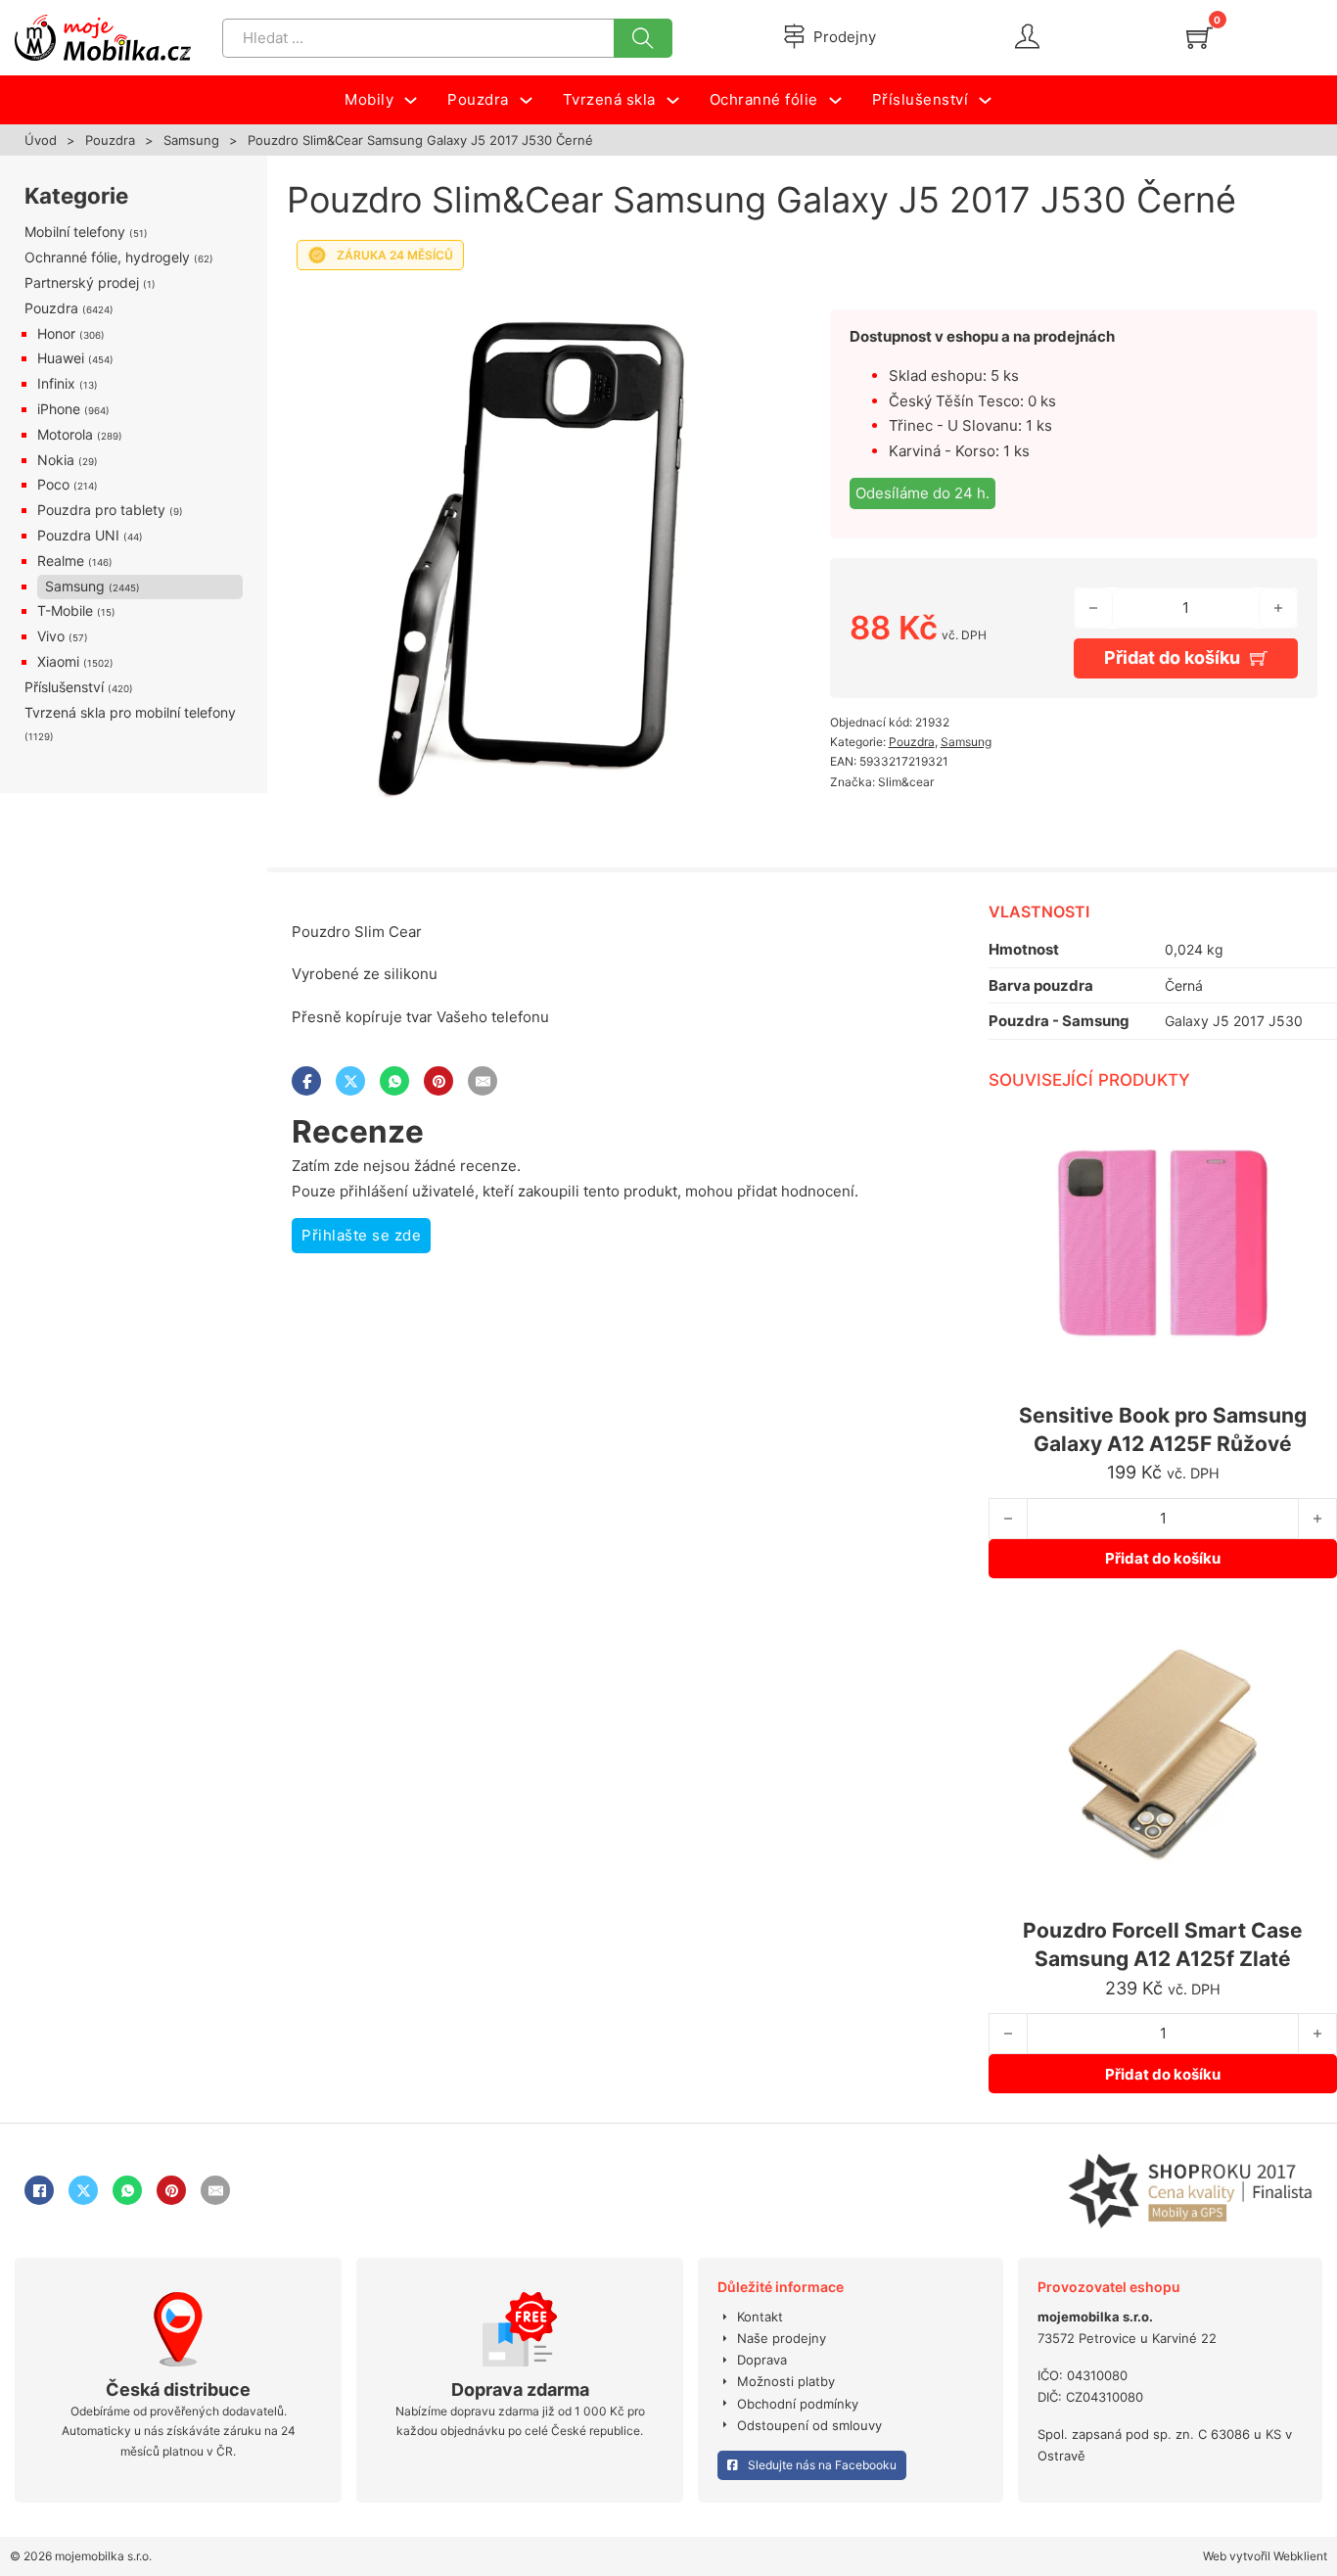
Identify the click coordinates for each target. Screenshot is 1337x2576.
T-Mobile (65, 610)
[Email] (483, 1081)
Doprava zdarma (520, 2389)
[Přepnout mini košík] (1199, 38)
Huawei (61, 358)
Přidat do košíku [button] (1163, 1558)
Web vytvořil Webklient (1265, 2556)
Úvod (41, 140)
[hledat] (643, 38)
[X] (350, 1081)
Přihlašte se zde (361, 1235)
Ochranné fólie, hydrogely (107, 257)
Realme (61, 561)
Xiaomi (58, 661)
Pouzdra (110, 140)
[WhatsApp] (394, 1081)
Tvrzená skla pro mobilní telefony (130, 712)
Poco (53, 484)
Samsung (191, 140)
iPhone (59, 409)
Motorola (65, 434)
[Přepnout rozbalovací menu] (411, 100)
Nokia (56, 460)
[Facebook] (306, 1081)
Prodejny (845, 37)
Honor (56, 333)
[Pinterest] (438, 1081)
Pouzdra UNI (78, 535)
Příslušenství (64, 687)
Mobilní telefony (75, 232)
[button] (745, 306)
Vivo (51, 636)
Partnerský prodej (82, 282)
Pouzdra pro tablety (101, 510)
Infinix (56, 383)
